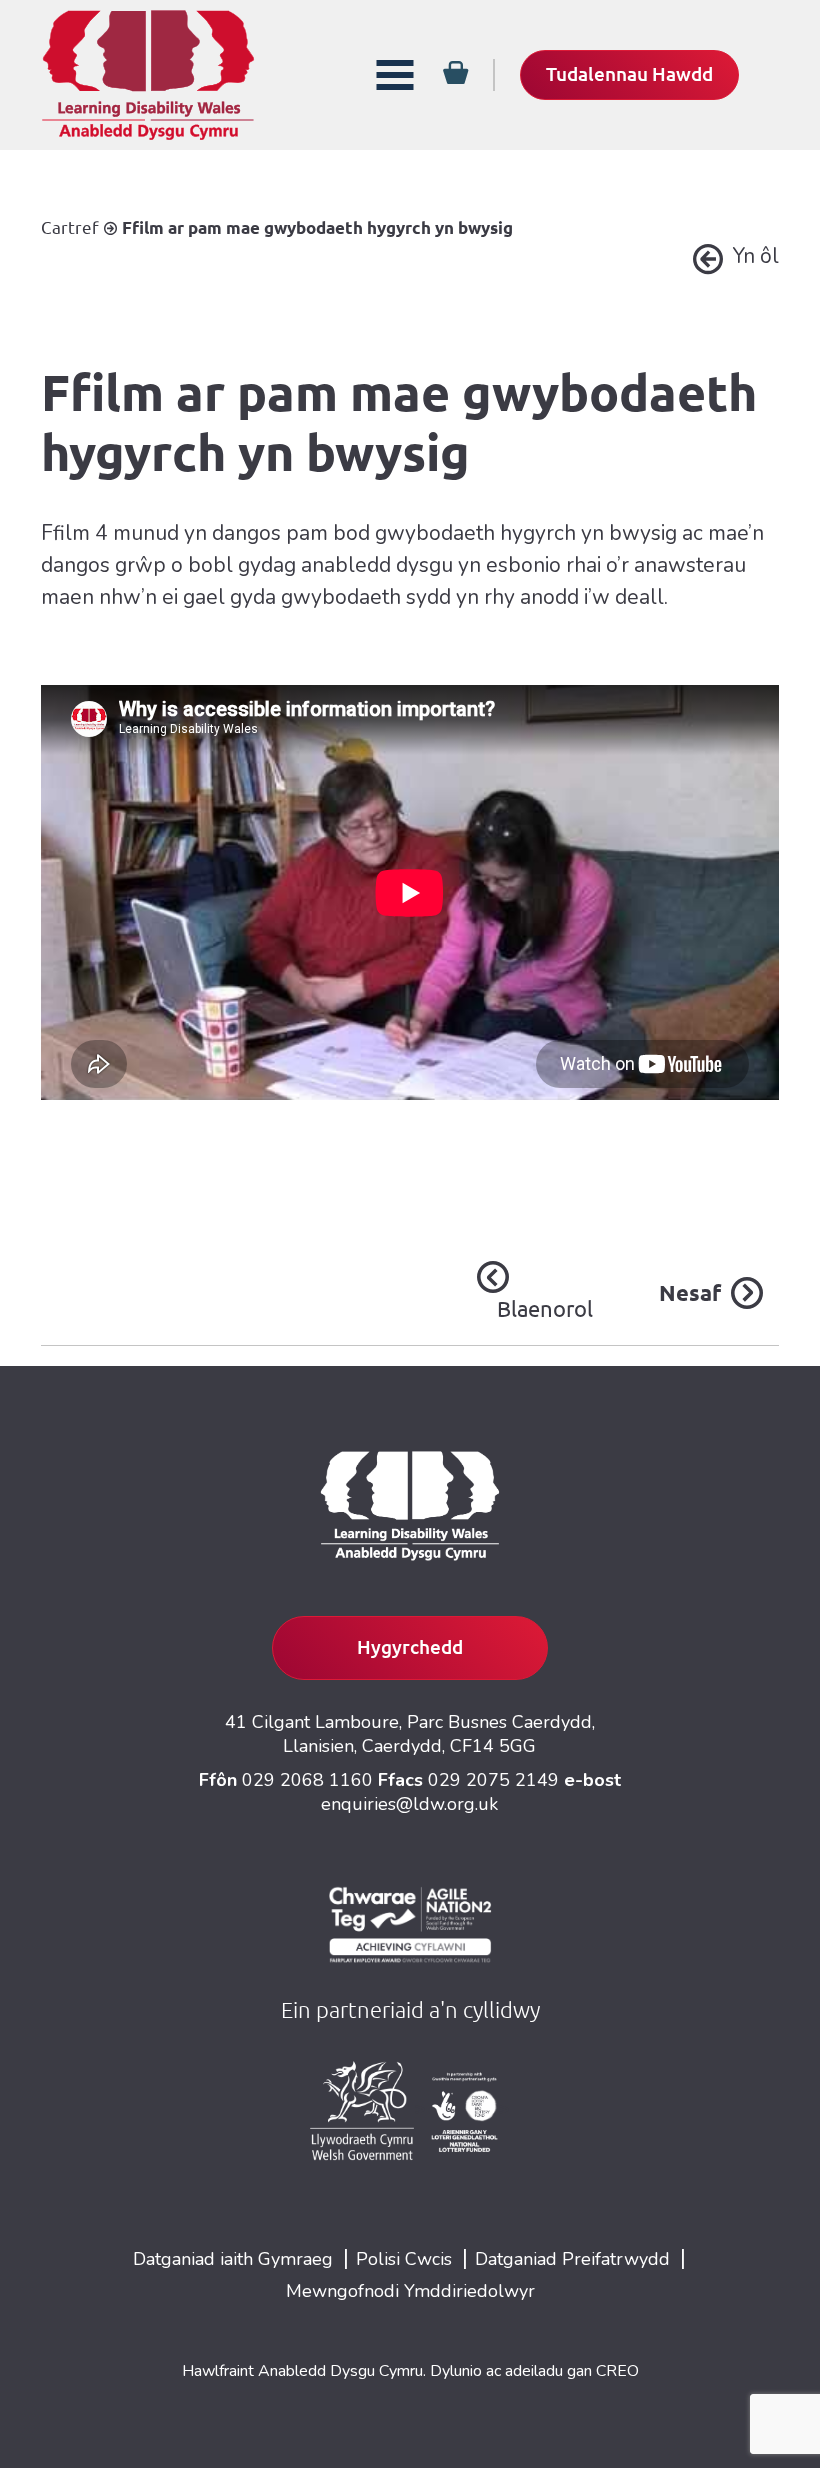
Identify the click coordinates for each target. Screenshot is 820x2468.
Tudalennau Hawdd (629, 74)
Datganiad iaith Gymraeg (233, 2259)
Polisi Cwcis (404, 2259)
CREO (617, 2371)
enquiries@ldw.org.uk (409, 1804)
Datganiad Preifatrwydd (572, 2259)
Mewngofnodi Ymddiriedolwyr (410, 2291)
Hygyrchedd (410, 1647)
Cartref (70, 227)
